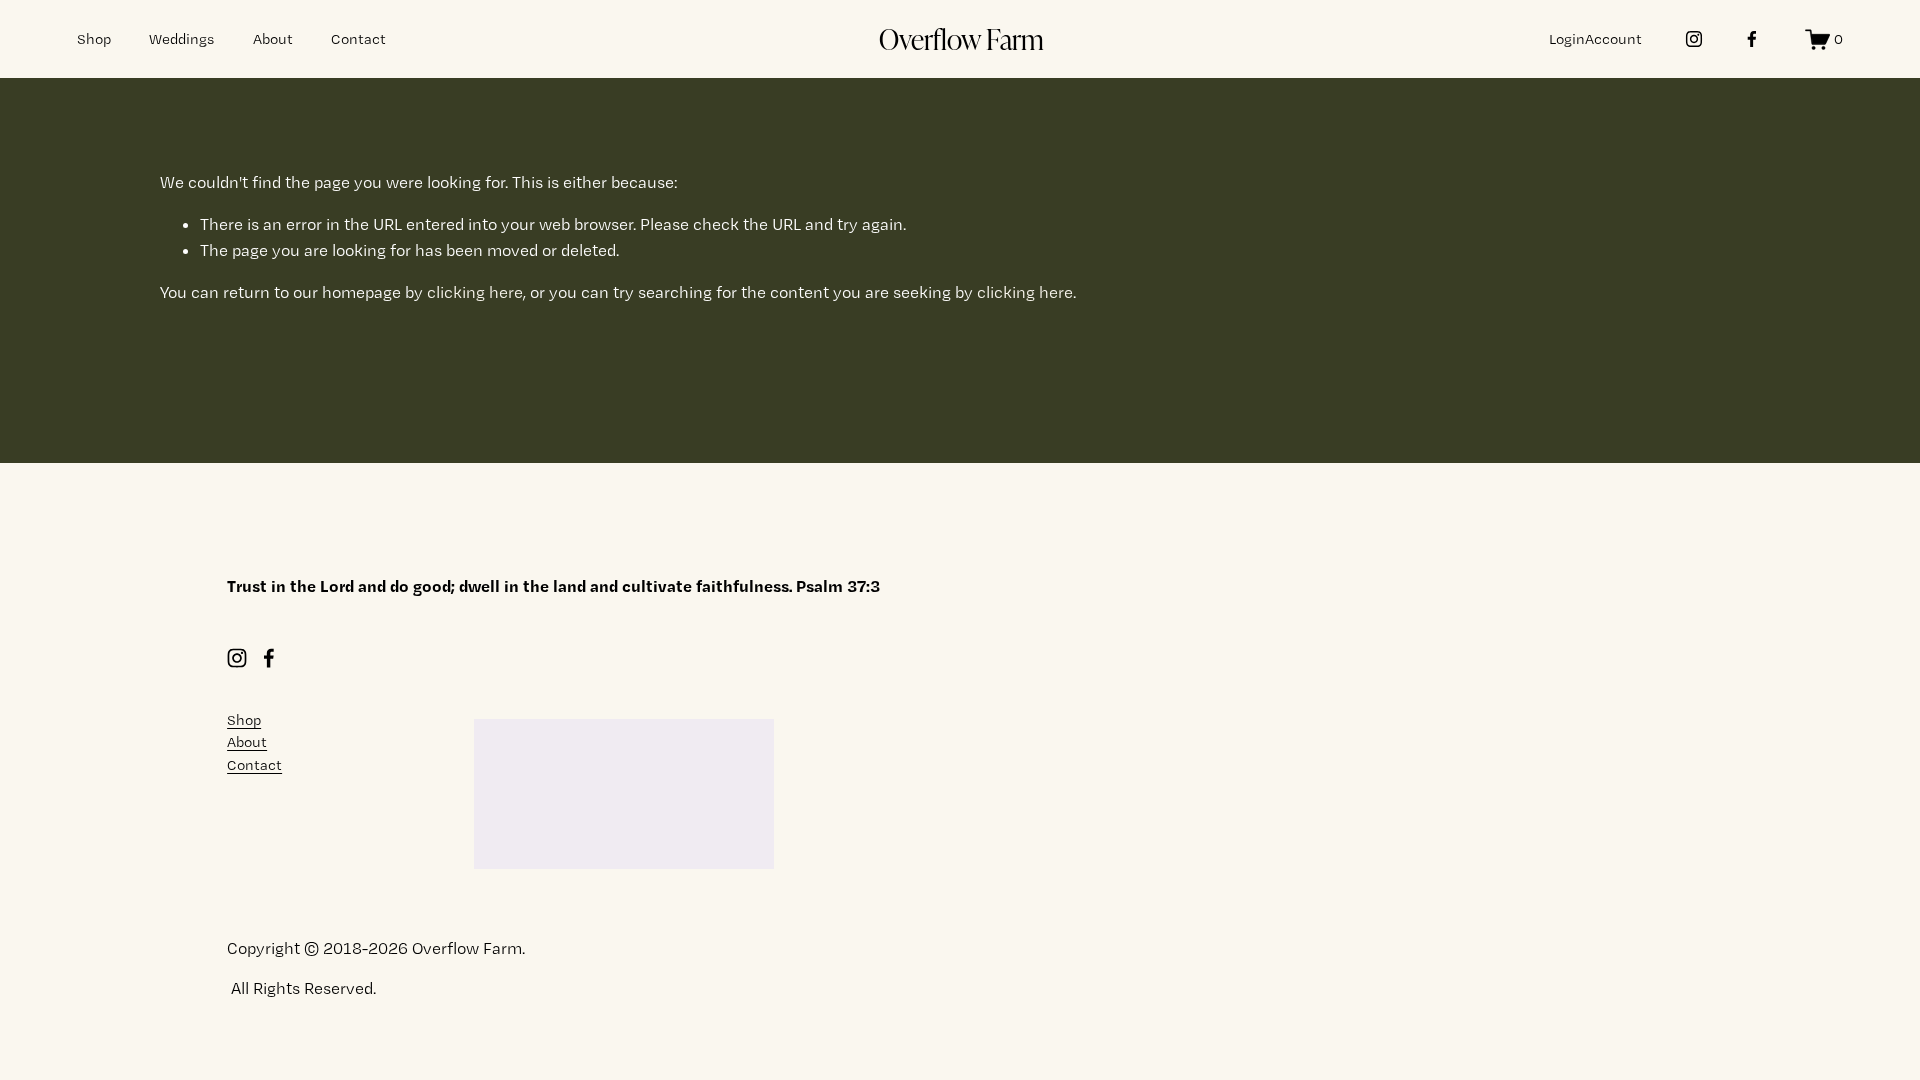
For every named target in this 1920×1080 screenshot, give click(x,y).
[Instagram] (1694, 39)
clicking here (475, 292)
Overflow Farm (961, 38)
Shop (94, 39)
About (273, 39)
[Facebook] (1752, 39)
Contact (358, 39)
